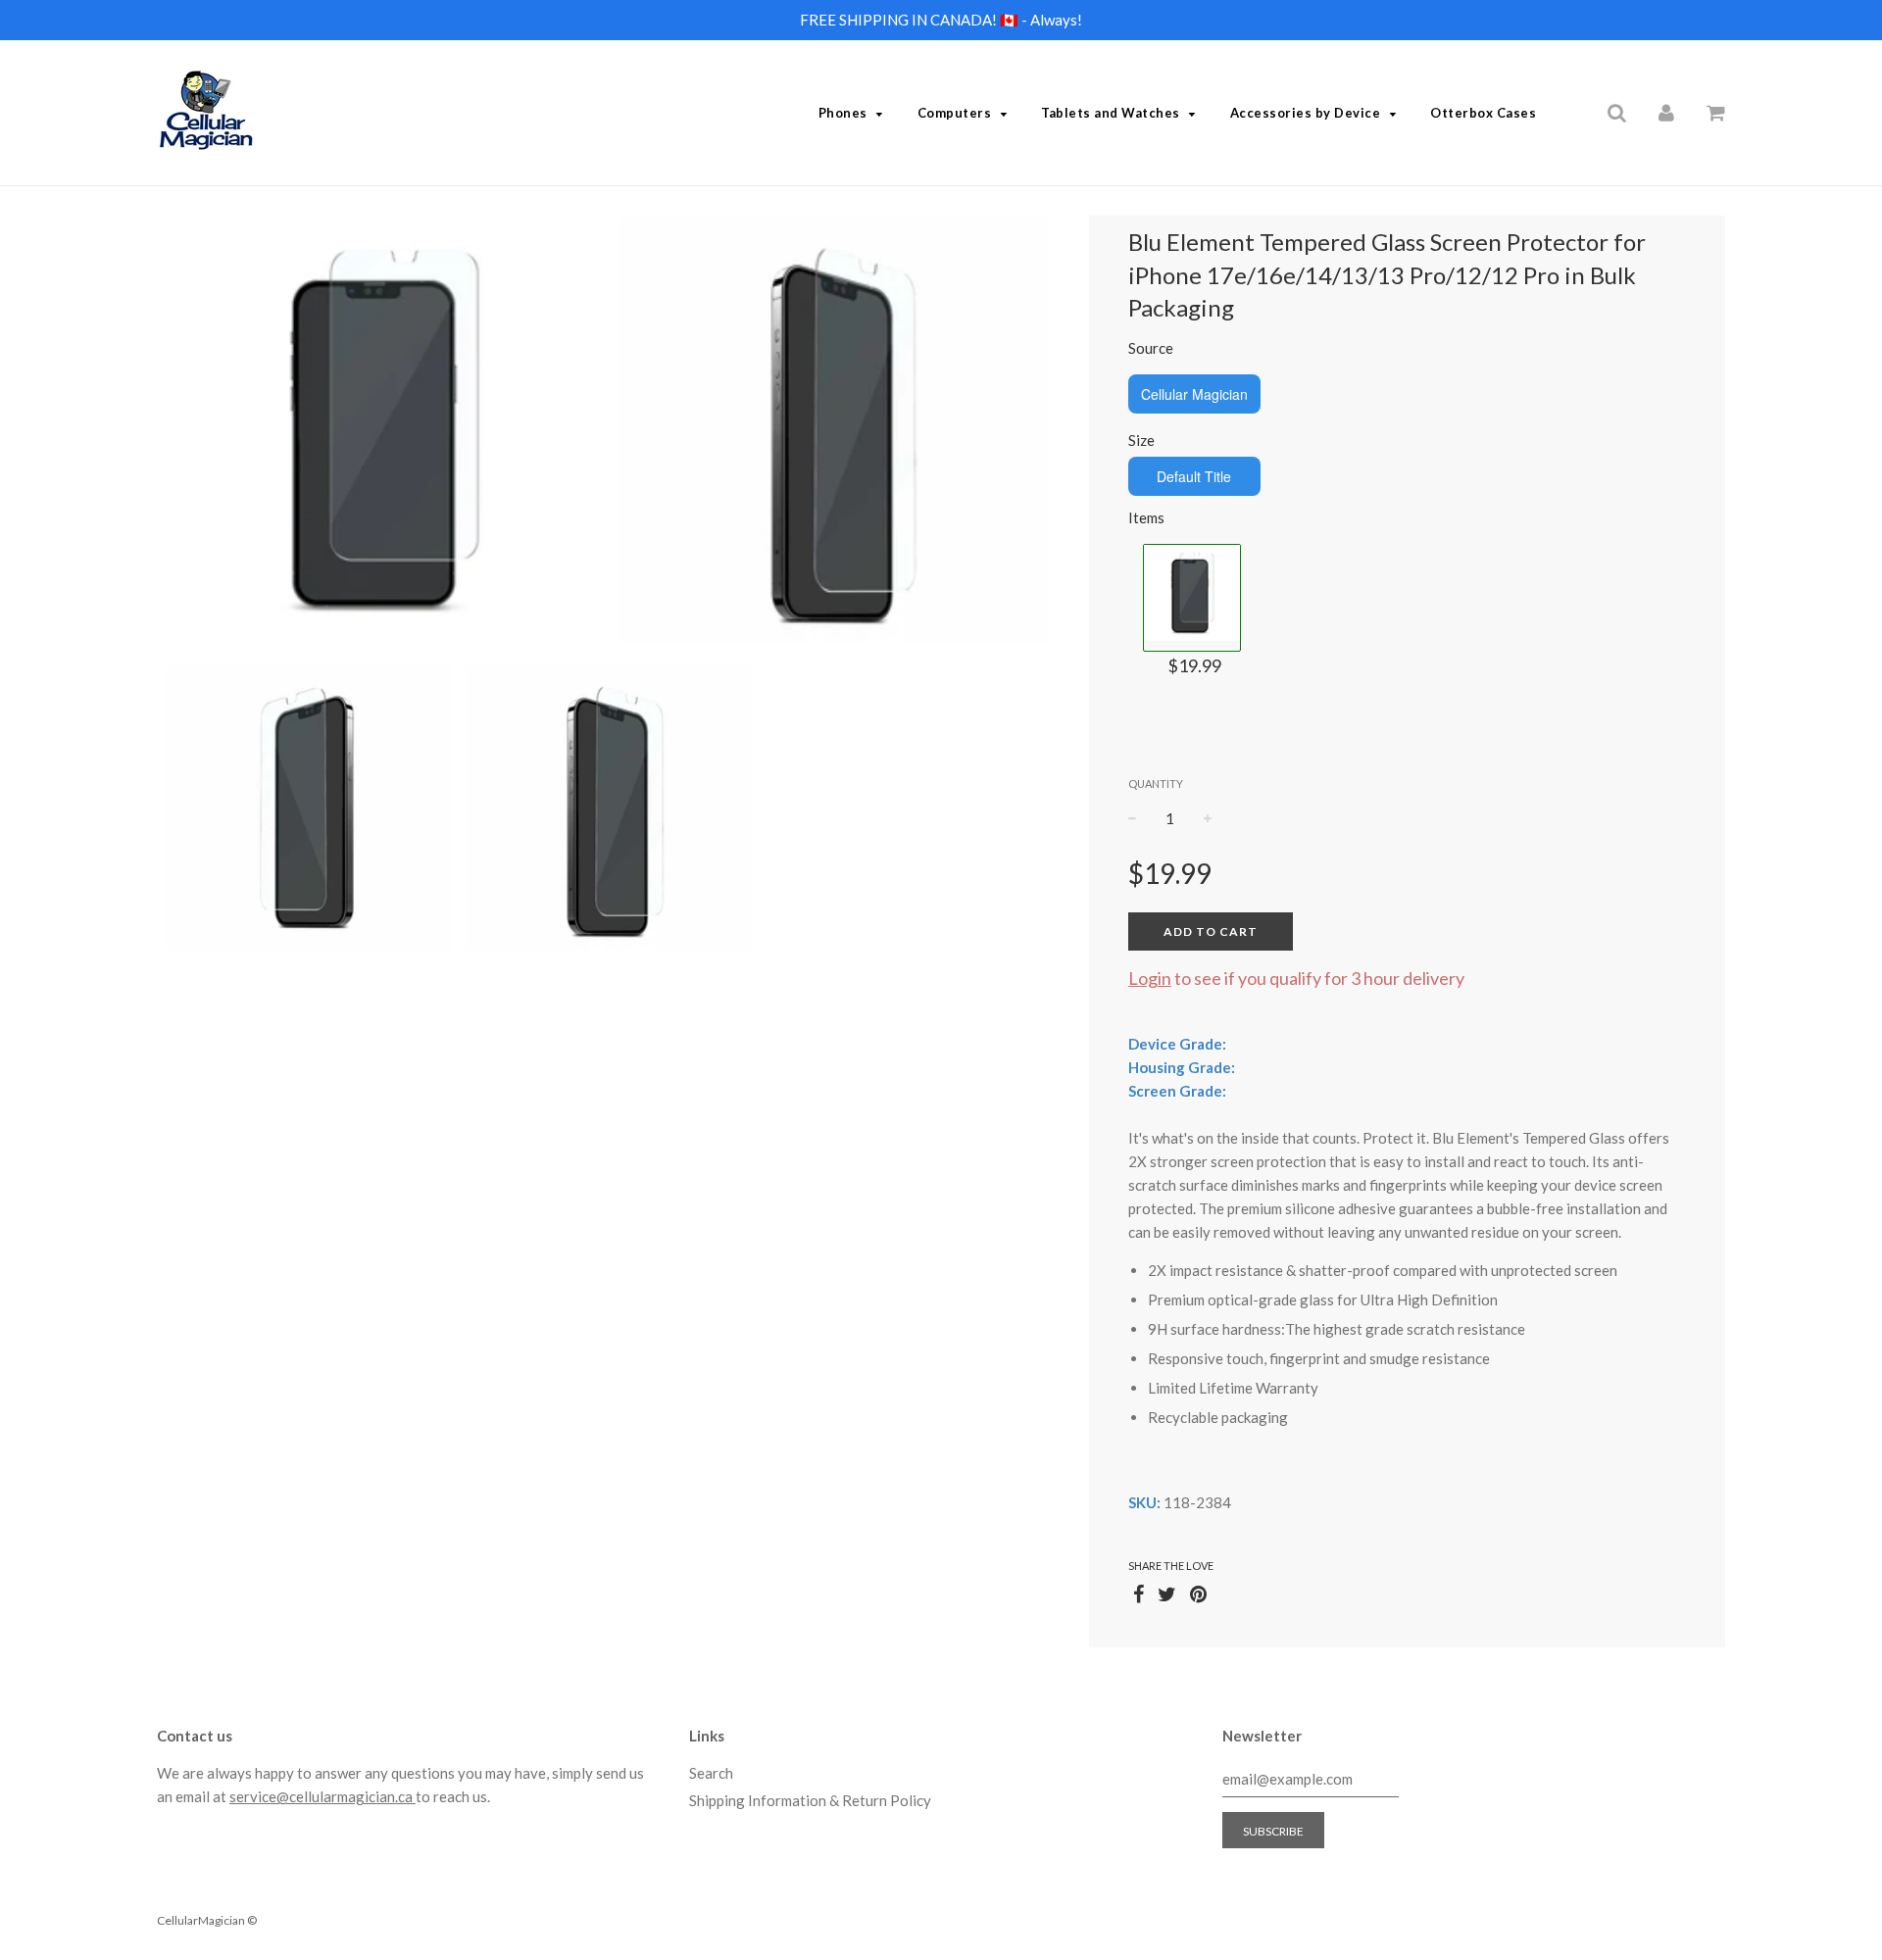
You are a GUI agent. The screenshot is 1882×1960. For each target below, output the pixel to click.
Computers (955, 113)
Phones (843, 113)
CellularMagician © (207, 1920)
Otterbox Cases (1483, 113)
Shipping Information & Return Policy (810, 1800)
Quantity (1156, 784)
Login (1150, 978)
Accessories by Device (1306, 113)
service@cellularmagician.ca (322, 1796)
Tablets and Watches (1111, 113)
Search (711, 1773)
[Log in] (1666, 112)
